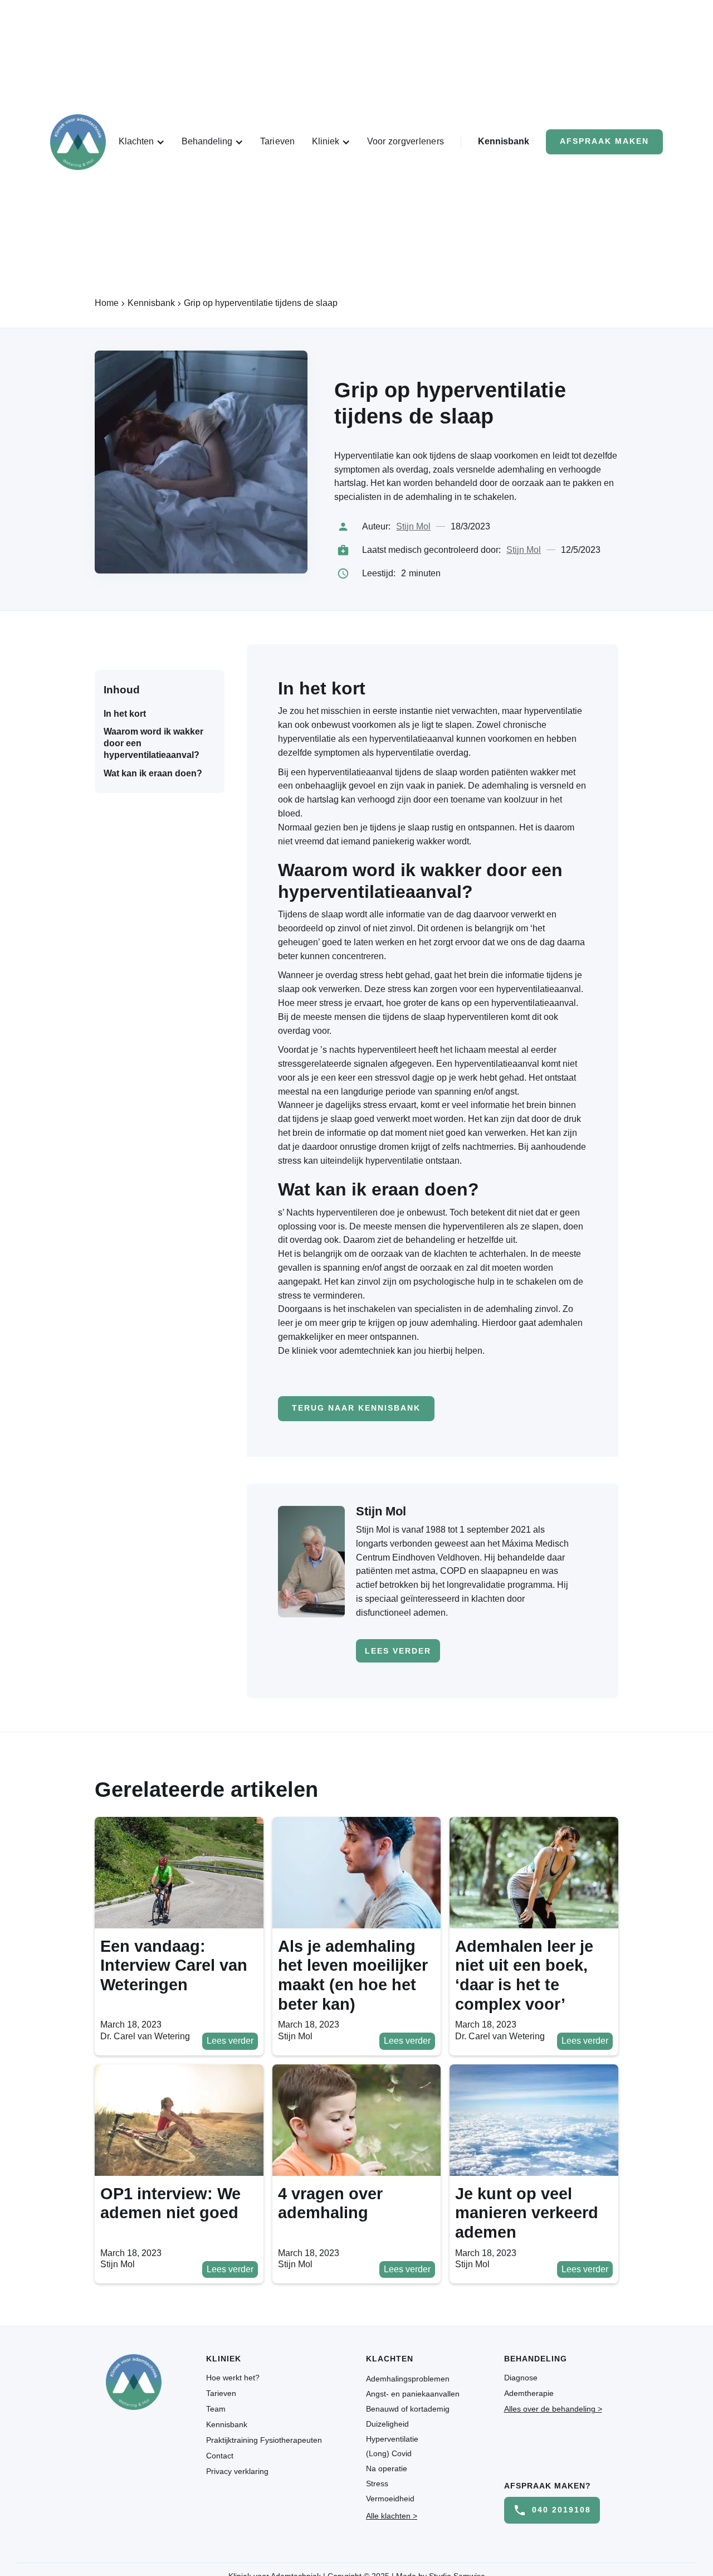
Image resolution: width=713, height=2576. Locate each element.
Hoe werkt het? (233, 2378)
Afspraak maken (604, 141)
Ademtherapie (529, 2393)
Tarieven (278, 141)
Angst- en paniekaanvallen (413, 2394)
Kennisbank (504, 141)
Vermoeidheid (390, 2499)
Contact (220, 2456)
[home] (78, 142)
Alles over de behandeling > (553, 2409)
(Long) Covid (389, 2453)
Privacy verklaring (237, 2471)
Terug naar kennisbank (356, 1408)
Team (216, 2409)
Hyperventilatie (392, 2439)
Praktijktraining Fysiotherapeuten (264, 2440)
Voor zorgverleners (406, 141)
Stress (377, 2483)
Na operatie (387, 2468)
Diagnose (521, 2378)
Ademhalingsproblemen (408, 2379)
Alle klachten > (392, 2516)
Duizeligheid (387, 2424)
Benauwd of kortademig (408, 2409)
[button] (142, 142)
